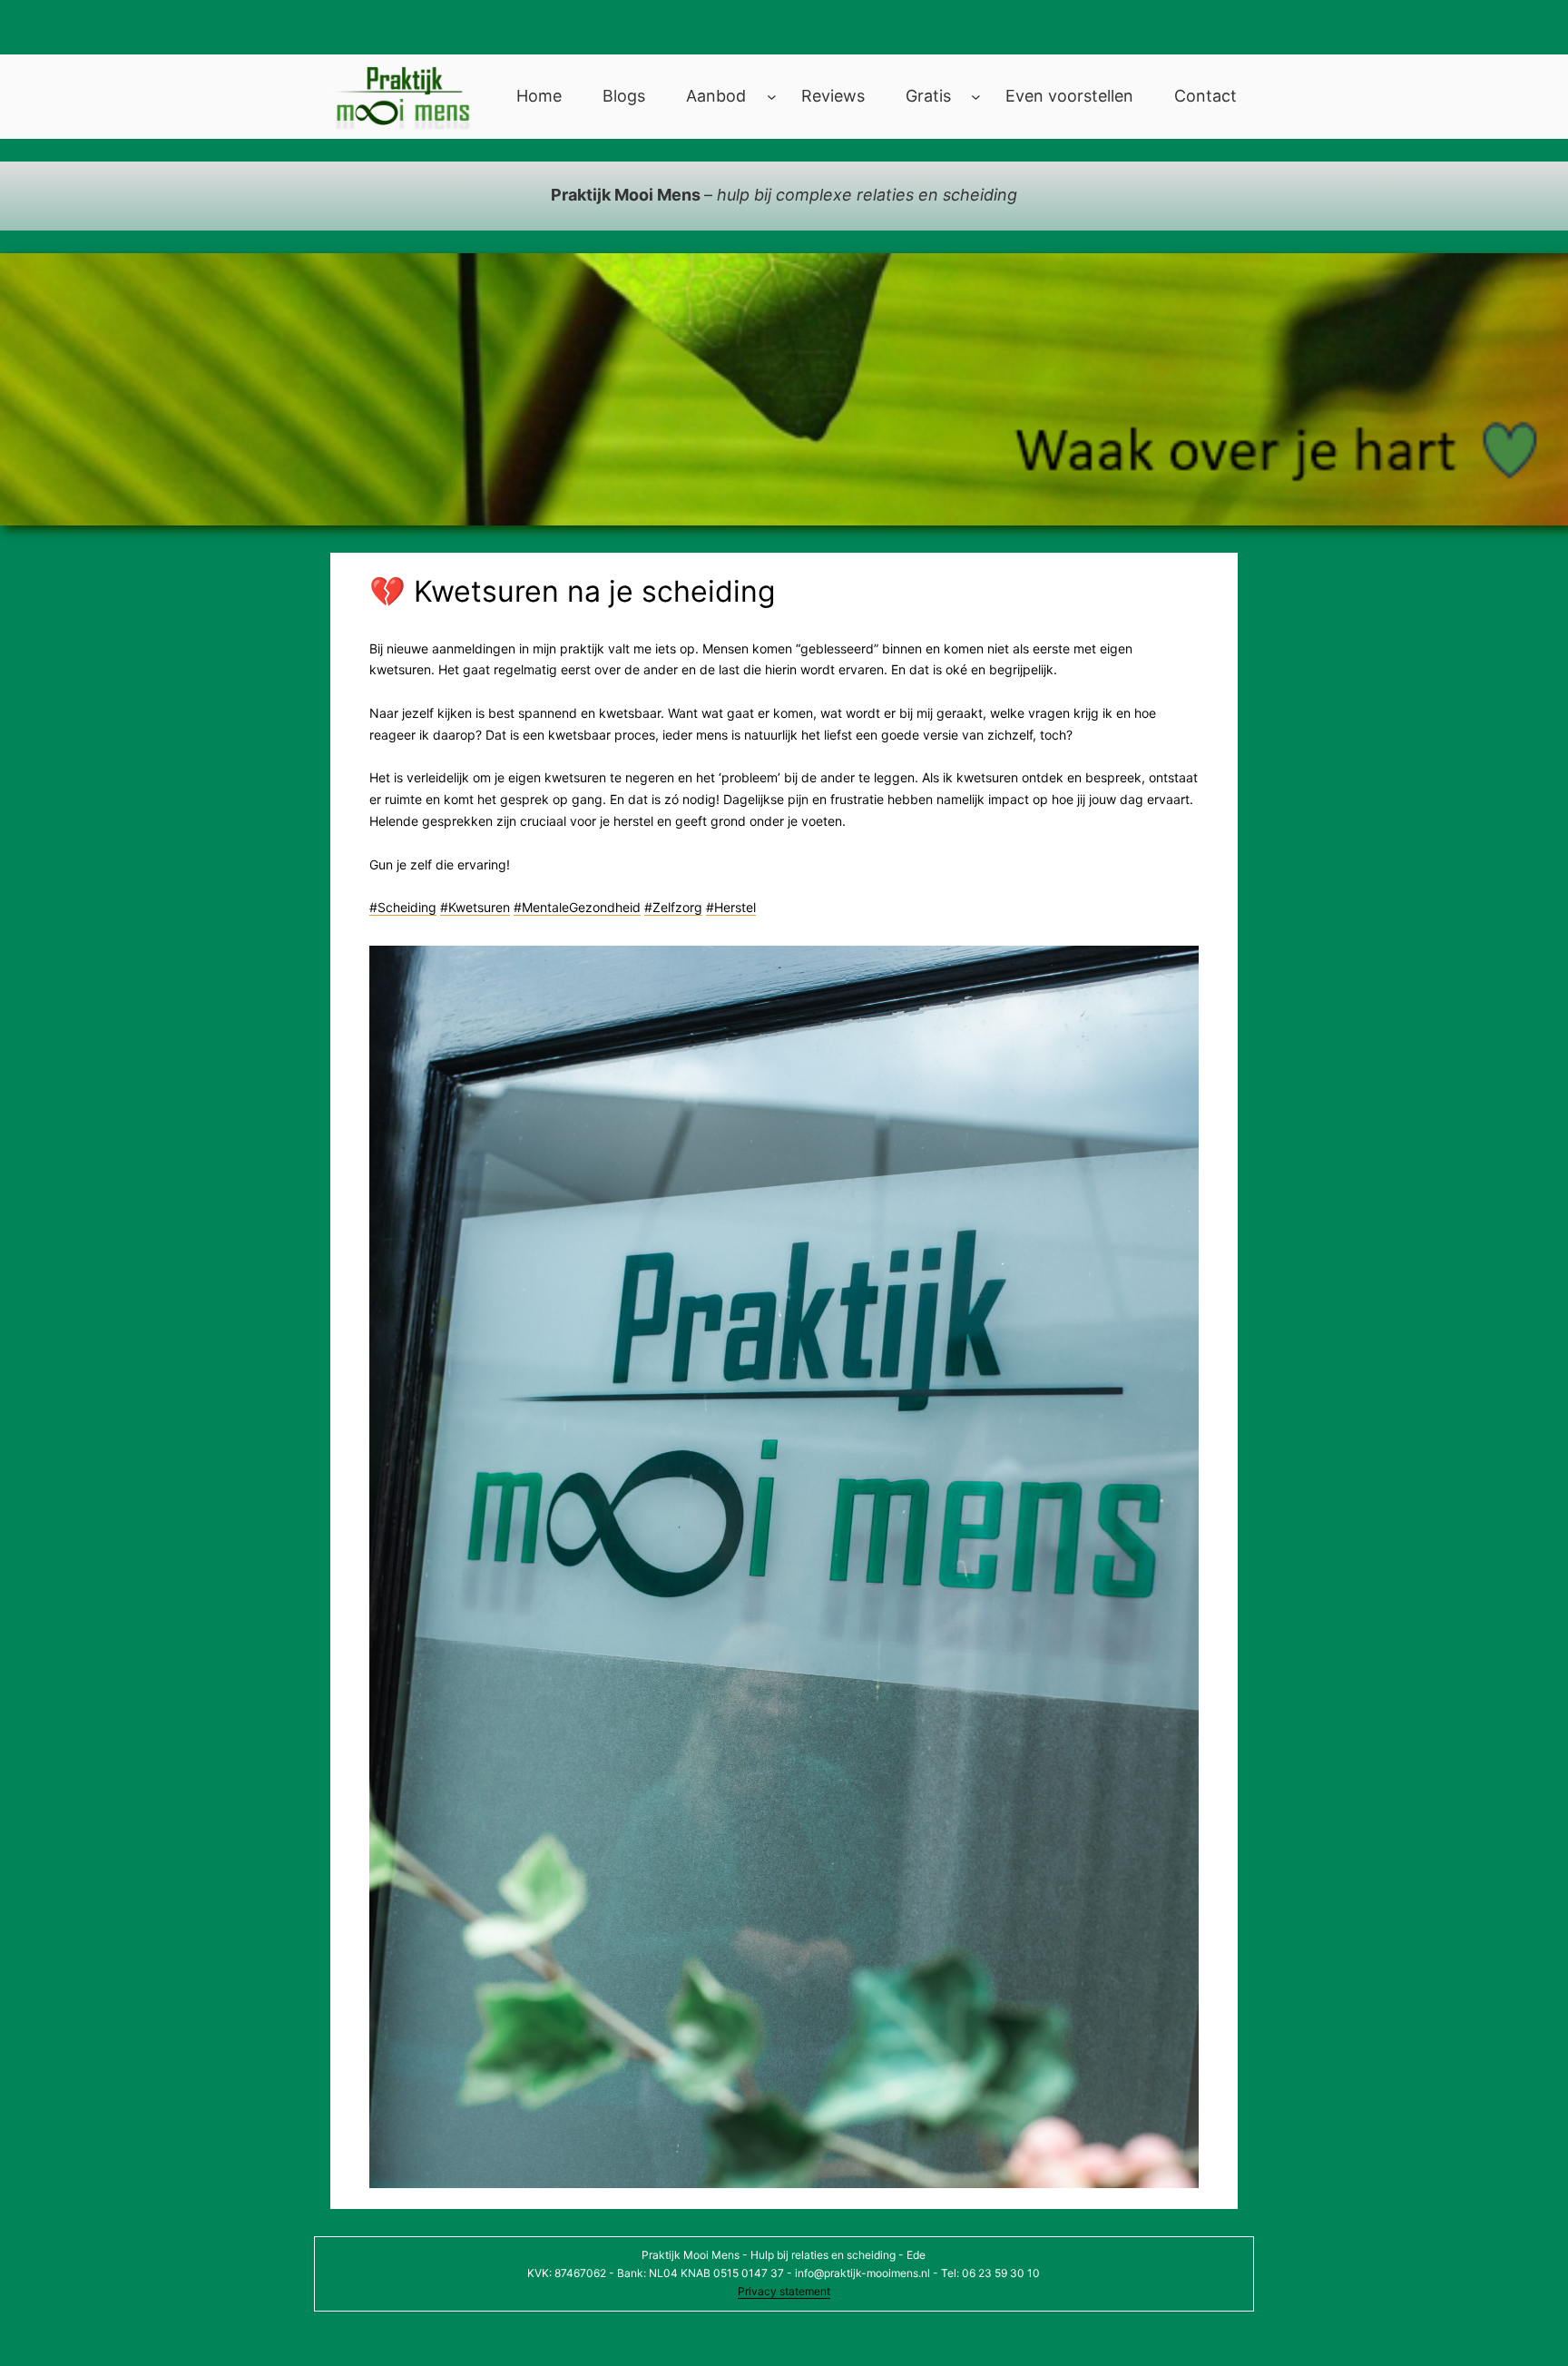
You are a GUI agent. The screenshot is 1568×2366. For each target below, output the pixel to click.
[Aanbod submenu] (772, 97)
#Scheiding (403, 907)
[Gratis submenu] (976, 97)
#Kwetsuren (475, 907)
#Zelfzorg (673, 907)
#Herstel (731, 907)
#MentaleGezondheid (577, 907)
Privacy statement (784, 2291)
